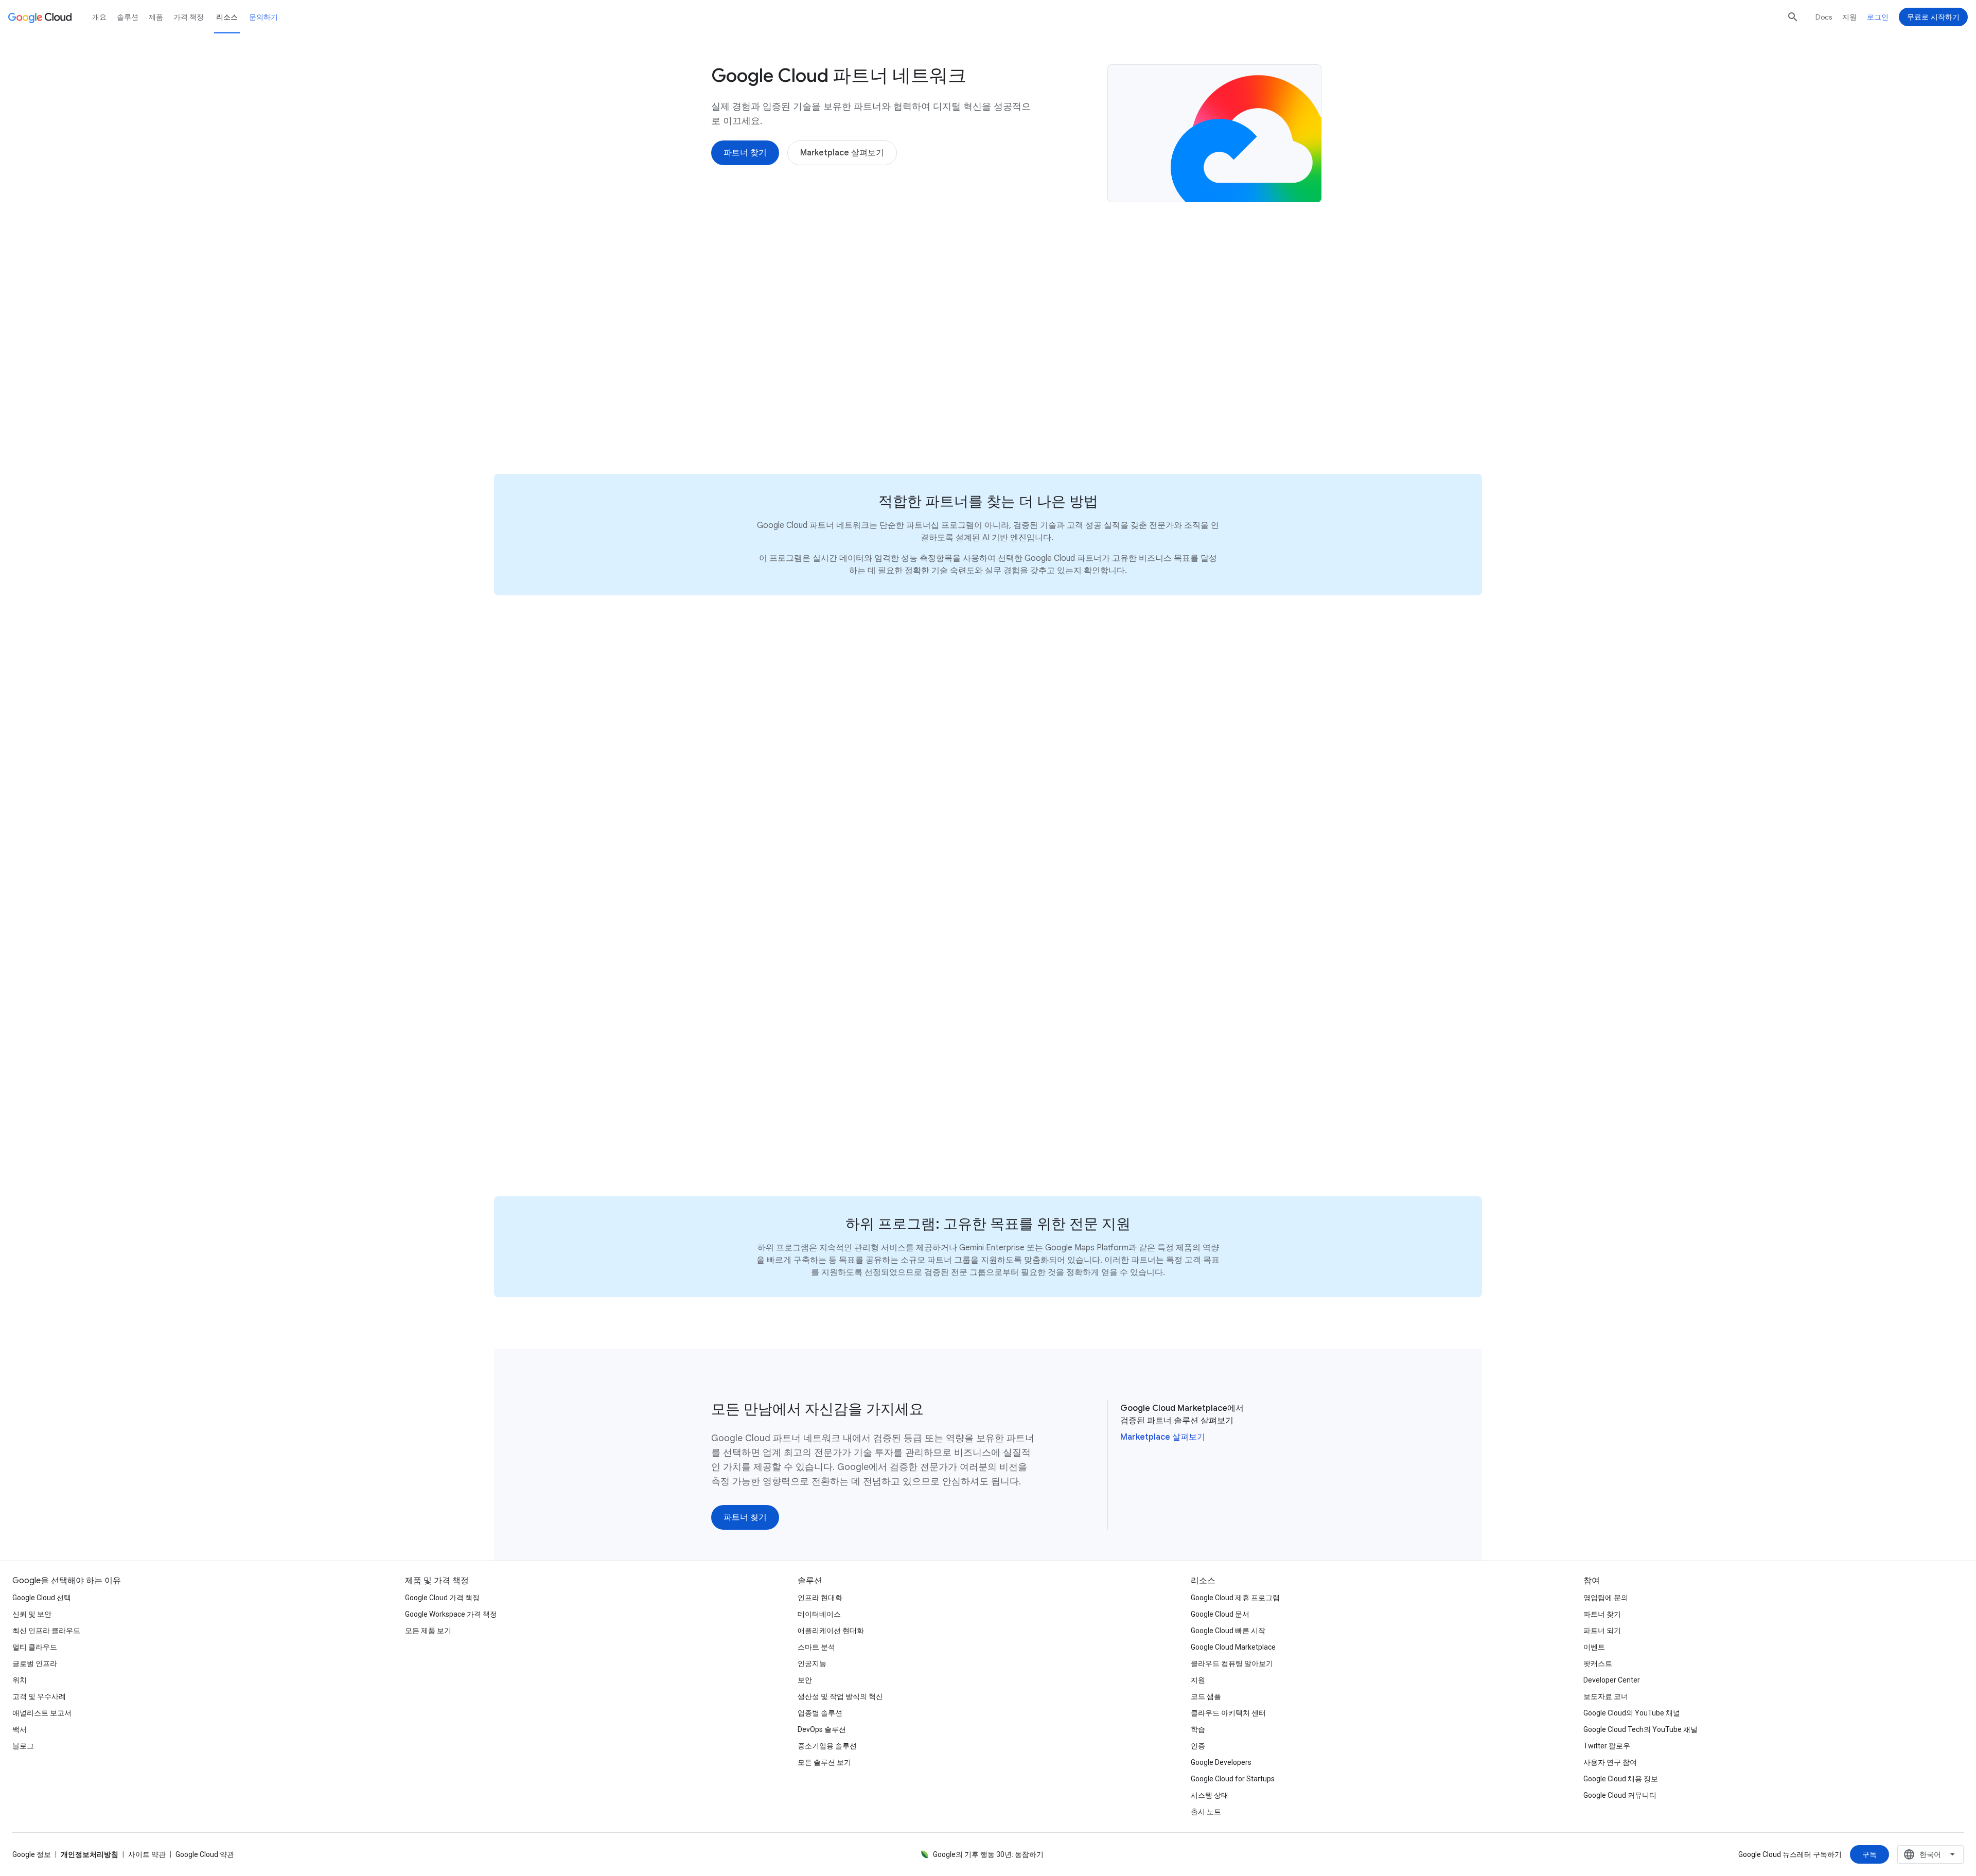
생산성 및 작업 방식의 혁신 (840, 1696)
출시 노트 (1206, 1812)
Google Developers (1221, 1762)
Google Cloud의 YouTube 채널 (1632, 1713)
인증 (1198, 1746)
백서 (20, 1729)
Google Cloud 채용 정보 (1621, 1779)
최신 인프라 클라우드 (46, 1631)
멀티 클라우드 (35, 1647)
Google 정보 (32, 1854)
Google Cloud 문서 (1220, 1614)
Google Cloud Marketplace (1233, 1647)
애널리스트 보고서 (42, 1713)
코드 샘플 (1206, 1696)
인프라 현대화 (820, 1598)
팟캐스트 (1598, 1663)
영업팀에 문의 (1606, 1598)
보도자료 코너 (1606, 1696)
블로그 (23, 1746)
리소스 (227, 17)
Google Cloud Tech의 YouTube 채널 (1640, 1729)
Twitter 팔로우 (1607, 1746)
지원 (1849, 17)
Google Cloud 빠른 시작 (1228, 1631)
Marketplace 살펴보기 (1163, 1437)
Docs (1824, 17)
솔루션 (128, 17)
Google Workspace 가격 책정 (451, 1614)
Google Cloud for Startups (1233, 1779)
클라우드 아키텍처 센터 (1228, 1713)
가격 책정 (189, 17)
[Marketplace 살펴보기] (842, 153)
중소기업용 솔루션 (827, 1746)
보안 (805, 1680)
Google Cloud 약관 (205, 1854)
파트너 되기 (1602, 1631)
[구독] (1869, 1854)
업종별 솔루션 (820, 1713)
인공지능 (812, 1663)
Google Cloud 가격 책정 (442, 1598)
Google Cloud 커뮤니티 (1620, 1795)
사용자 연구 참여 (1610, 1762)
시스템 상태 (1210, 1795)
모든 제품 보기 (428, 1631)
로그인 (1878, 17)
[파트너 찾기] (745, 153)
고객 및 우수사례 (39, 1696)
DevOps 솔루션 (822, 1729)
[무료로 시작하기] (1933, 17)
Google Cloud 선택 (42, 1598)
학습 (1198, 1729)
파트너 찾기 (1602, 1614)
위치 (20, 1680)
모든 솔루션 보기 (824, 1762)
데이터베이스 (819, 1614)
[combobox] (1930, 1854)
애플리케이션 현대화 (831, 1631)
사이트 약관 (147, 1854)
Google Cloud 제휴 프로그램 (1235, 1598)
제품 (156, 17)
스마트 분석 (816, 1647)
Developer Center (1612, 1680)
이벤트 (1594, 1647)
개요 (99, 17)
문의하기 (263, 17)
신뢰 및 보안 (32, 1614)
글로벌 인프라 (35, 1663)
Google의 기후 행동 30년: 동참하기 (988, 1854)
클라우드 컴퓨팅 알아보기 (1232, 1663)
